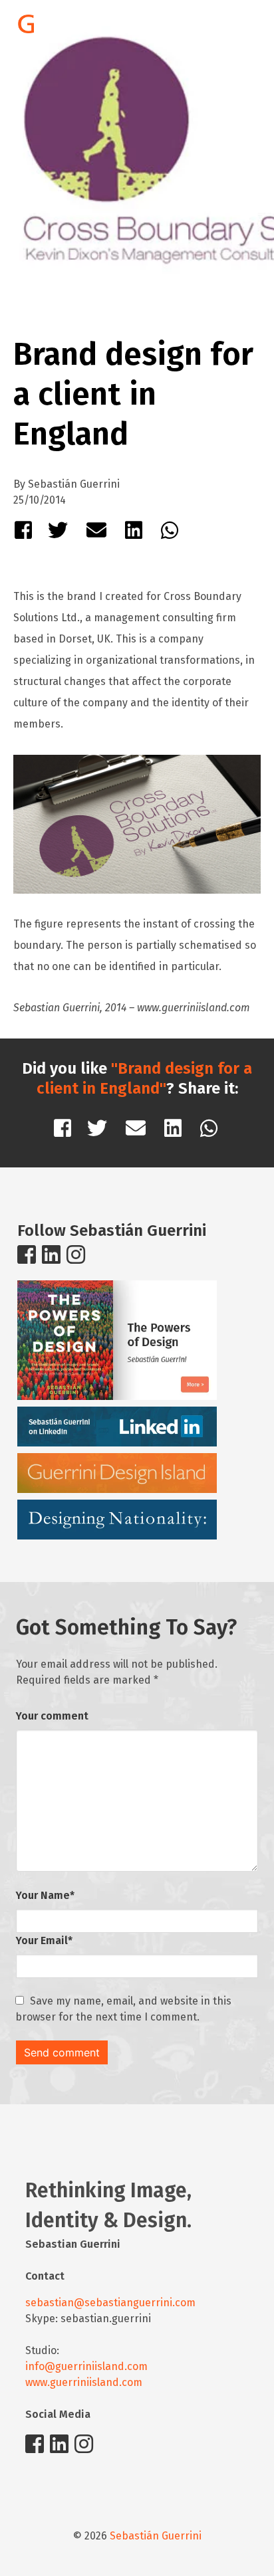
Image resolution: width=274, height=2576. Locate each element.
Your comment (52, 1716)
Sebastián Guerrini (156, 2536)
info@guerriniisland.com (86, 2366)
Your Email (44, 1940)
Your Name (45, 1895)
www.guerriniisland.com (84, 2382)
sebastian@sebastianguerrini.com (110, 2303)
